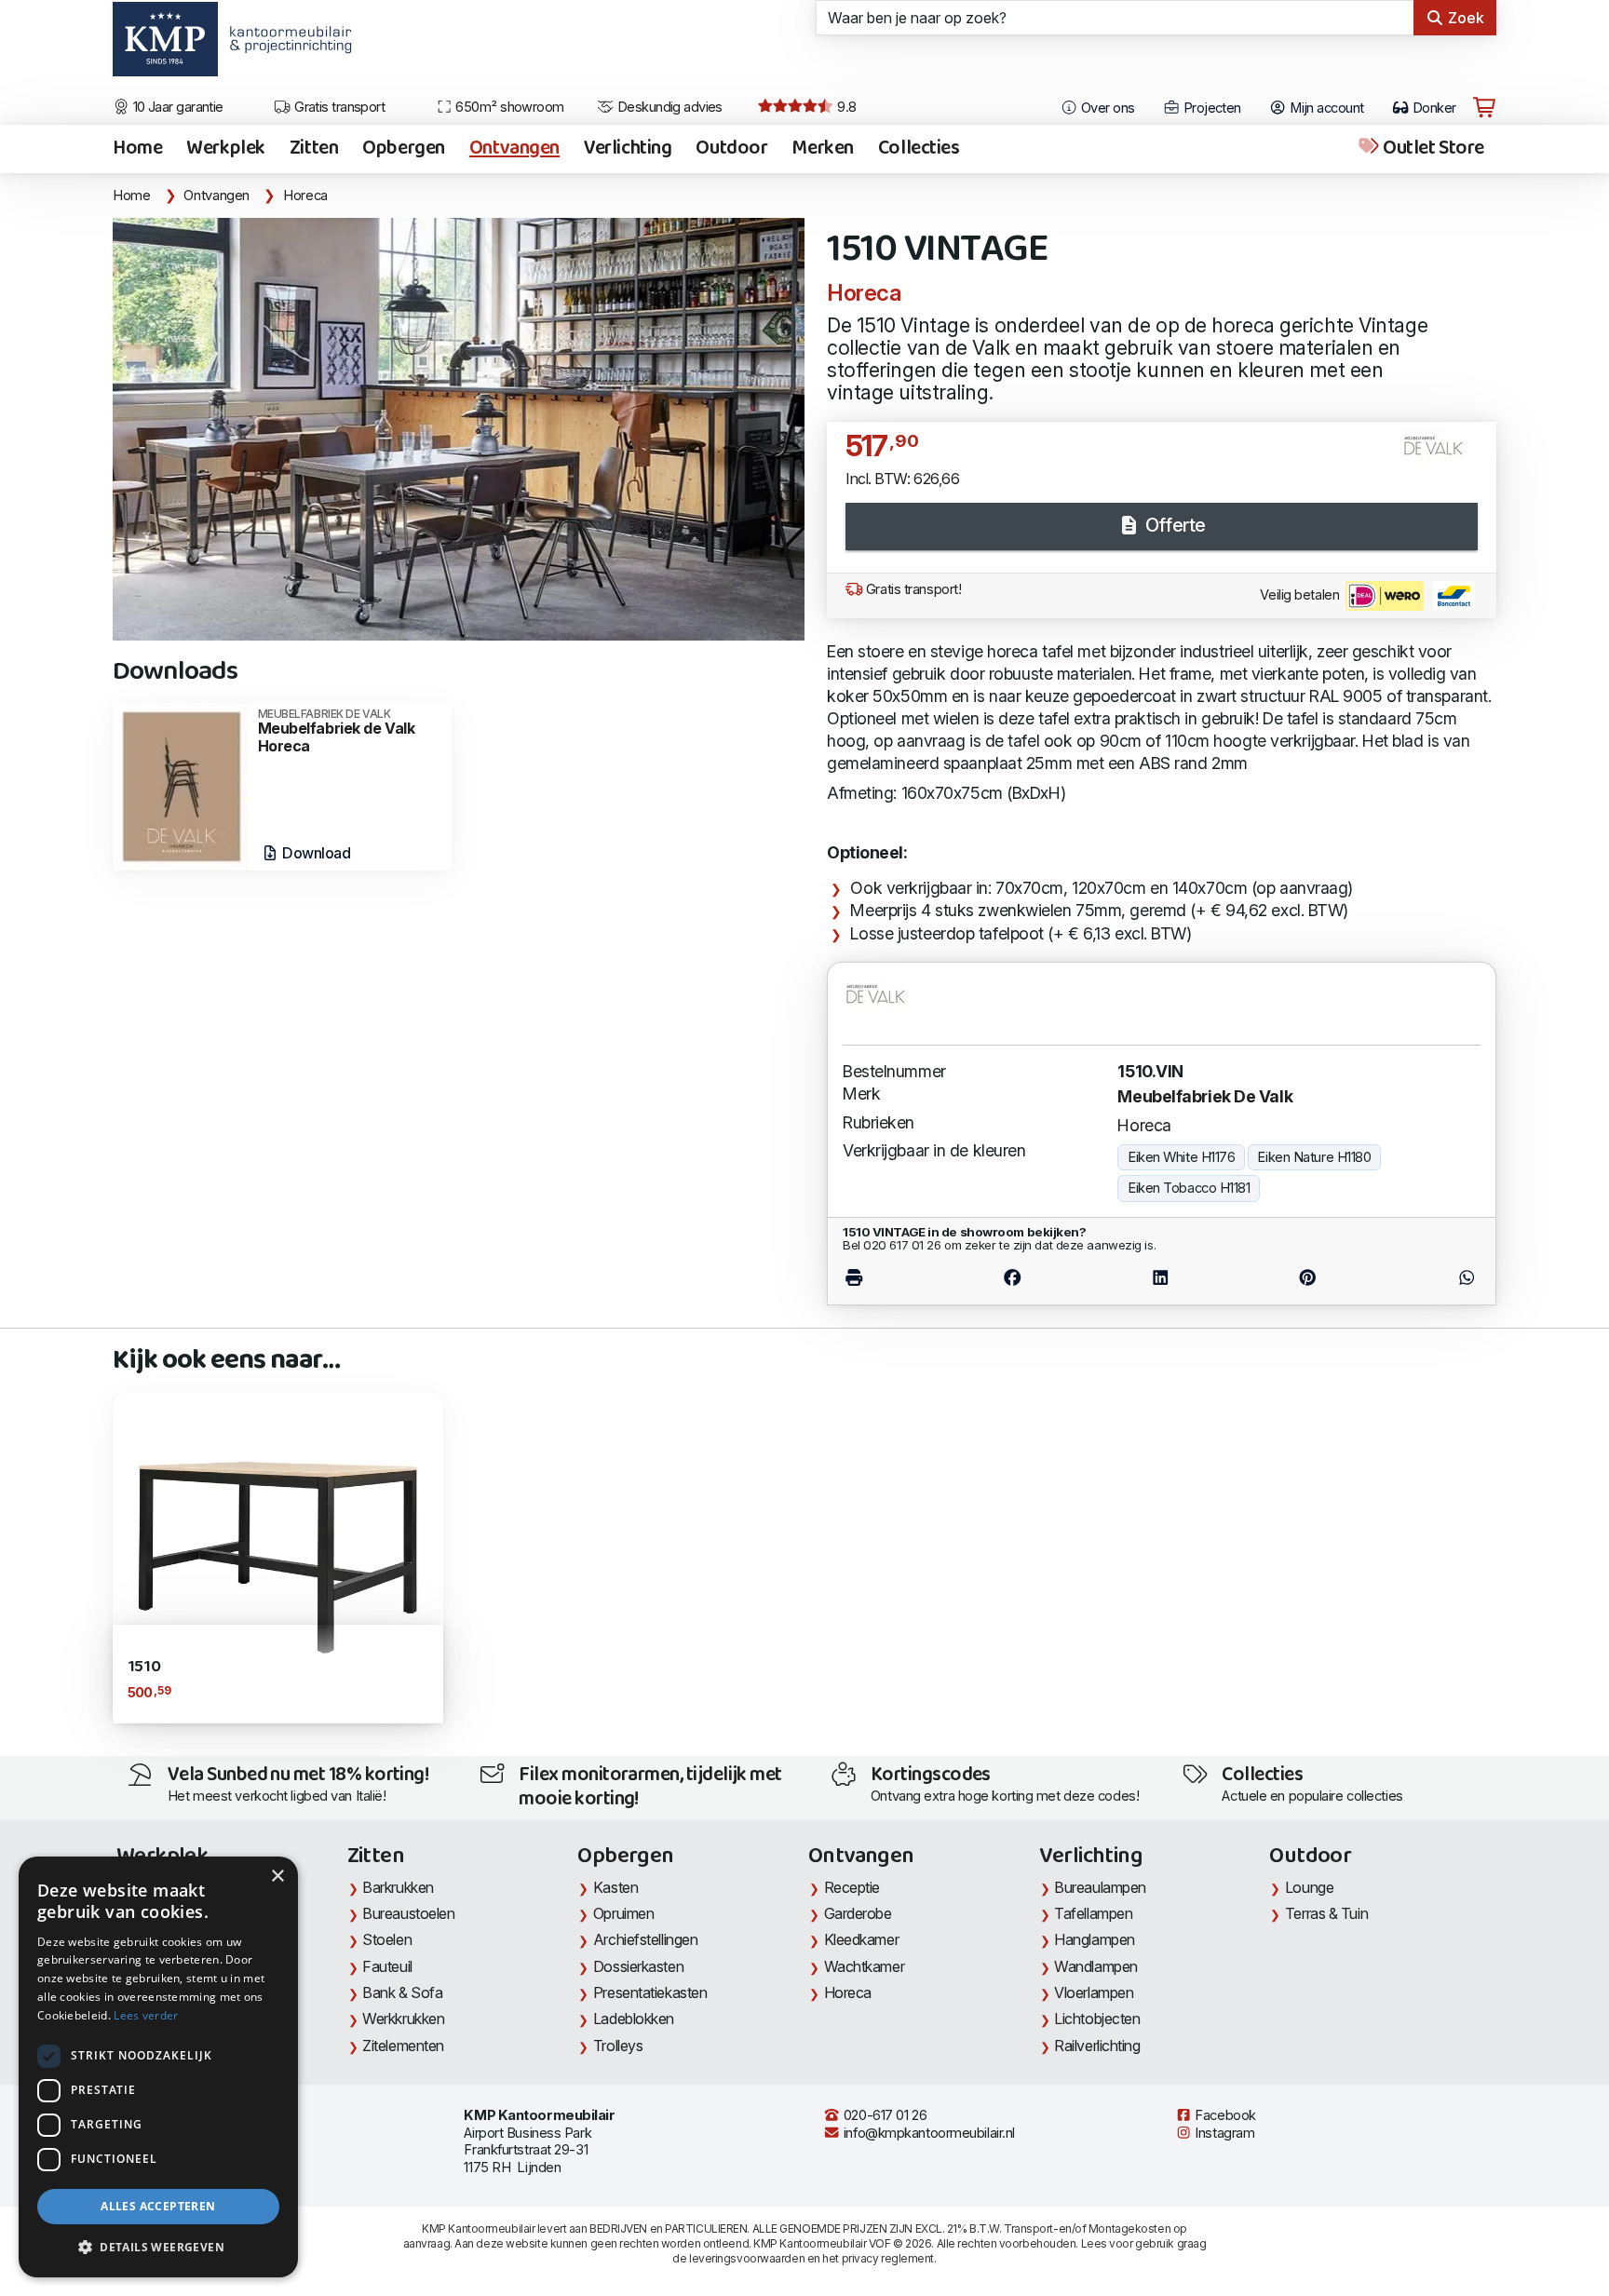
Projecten (1210, 108)
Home (137, 149)
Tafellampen (1093, 1913)
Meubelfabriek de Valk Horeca (337, 731)
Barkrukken (398, 1887)
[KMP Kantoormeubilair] (165, 46)
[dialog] (158, 2067)
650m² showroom (508, 107)
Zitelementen (403, 2046)
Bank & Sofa (402, 1992)
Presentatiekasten (650, 1992)
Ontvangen (514, 149)
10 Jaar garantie (176, 107)
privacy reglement (888, 2258)
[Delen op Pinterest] (1308, 1278)
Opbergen (404, 149)
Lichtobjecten (1097, 2019)
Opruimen (623, 1913)
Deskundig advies (668, 107)
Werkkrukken (403, 2019)
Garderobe (858, 1913)
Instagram (1224, 2133)
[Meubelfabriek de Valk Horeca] (181, 785)
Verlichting (628, 149)
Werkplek (226, 149)
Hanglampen (1095, 1939)
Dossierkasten (638, 1966)
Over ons (1107, 108)
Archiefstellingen (645, 1939)
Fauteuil (387, 1966)
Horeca (305, 196)
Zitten (314, 149)
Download (315, 853)
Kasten (615, 1887)
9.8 (845, 107)
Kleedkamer (862, 1939)
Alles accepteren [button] (158, 2206)
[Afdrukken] (891, 1278)
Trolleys (618, 2046)
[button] (158, 2248)
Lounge (1309, 1887)
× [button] (277, 1877)
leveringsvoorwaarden (747, 2258)
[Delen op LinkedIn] (1160, 1278)
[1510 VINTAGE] (459, 429)
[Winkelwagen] (1484, 108)
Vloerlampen (1094, 1992)
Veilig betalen (1301, 595)
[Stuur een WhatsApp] (1430, 1278)
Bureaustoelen (408, 1913)
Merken (822, 149)
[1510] (278, 1556)
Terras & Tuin (1326, 1913)
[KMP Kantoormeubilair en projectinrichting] (285, 46)
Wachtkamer (865, 1966)
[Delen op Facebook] (1013, 1278)
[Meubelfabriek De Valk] (1441, 455)
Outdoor (731, 149)
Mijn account (1325, 108)
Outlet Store (1432, 149)
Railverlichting (1097, 2046)
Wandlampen (1096, 1966)
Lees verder (146, 2015)
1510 (144, 1667)
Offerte (1173, 525)
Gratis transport (338, 107)
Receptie (852, 1887)
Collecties (919, 149)
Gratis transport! (912, 589)
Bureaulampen (1100, 1887)
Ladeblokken (634, 2019)
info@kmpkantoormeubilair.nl (927, 2133)
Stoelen (387, 1939)
